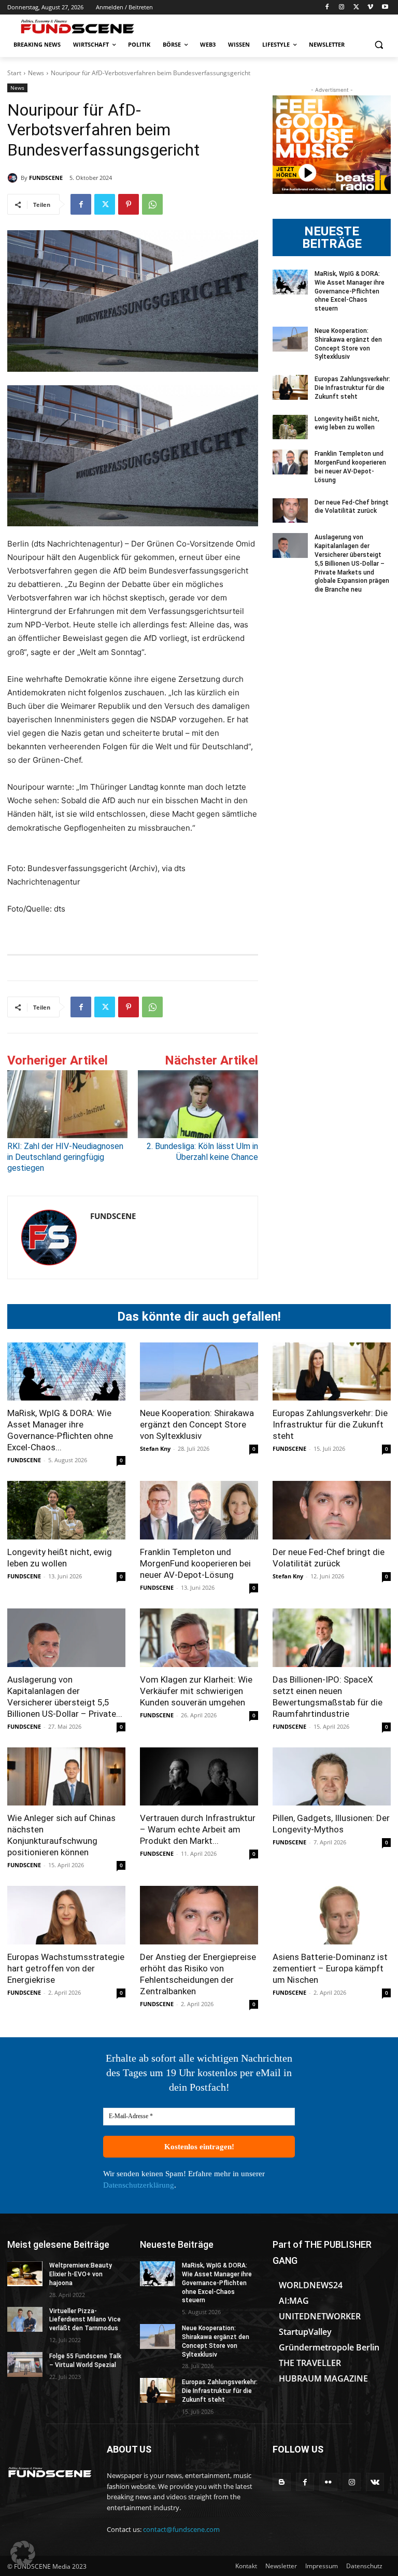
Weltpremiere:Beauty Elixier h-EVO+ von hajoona (81, 2274)
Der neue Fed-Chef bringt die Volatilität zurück (352, 507)
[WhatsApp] (152, 204)
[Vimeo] (370, 8)
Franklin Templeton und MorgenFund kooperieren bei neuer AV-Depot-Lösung (195, 1563)
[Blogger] (282, 2482)
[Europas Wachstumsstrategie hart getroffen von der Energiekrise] (66, 1915)
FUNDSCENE (46, 178)
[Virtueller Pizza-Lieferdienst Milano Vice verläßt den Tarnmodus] (25, 2319)
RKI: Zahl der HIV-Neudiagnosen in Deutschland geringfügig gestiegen (65, 1157)
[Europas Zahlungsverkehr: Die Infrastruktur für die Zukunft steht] (290, 387)
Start (14, 73)
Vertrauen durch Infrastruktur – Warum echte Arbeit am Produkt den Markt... (198, 1829)
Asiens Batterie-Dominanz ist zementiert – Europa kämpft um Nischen (330, 1968)
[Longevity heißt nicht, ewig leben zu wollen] (290, 427)
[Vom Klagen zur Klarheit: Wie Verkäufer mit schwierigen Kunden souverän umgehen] (199, 1638)
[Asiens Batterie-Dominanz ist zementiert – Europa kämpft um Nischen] (332, 1915)
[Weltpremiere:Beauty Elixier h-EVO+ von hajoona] (25, 2274)
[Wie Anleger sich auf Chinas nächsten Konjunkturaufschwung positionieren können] (66, 1777)
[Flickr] (328, 2482)
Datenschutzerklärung (139, 2185)
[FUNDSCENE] (14, 178)
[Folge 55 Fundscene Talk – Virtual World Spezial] (25, 2364)
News (36, 73)
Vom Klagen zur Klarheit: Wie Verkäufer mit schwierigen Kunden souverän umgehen (196, 1691)
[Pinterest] (129, 204)
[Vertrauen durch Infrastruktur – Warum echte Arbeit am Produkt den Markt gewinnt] (199, 1777)
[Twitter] (356, 8)
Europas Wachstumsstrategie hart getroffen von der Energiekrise (66, 1968)
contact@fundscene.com (181, 2529)
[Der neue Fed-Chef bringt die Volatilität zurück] (290, 511)
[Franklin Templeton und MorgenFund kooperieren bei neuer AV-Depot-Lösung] (290, 462)
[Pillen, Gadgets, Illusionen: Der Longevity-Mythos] (332, 1777)
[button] (379, 45)
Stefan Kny (155, 1448)
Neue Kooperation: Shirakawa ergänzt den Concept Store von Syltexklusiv (197, 1424)
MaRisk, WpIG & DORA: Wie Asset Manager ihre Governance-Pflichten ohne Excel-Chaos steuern (350, 291)
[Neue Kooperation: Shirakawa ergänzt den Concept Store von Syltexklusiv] (290, 339)
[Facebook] (327, 8)
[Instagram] (342, 8)
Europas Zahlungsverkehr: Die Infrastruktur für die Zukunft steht (352, 388)
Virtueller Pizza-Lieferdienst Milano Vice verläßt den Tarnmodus (85, 2320)
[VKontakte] (375, 2482)
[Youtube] (385, 8)
